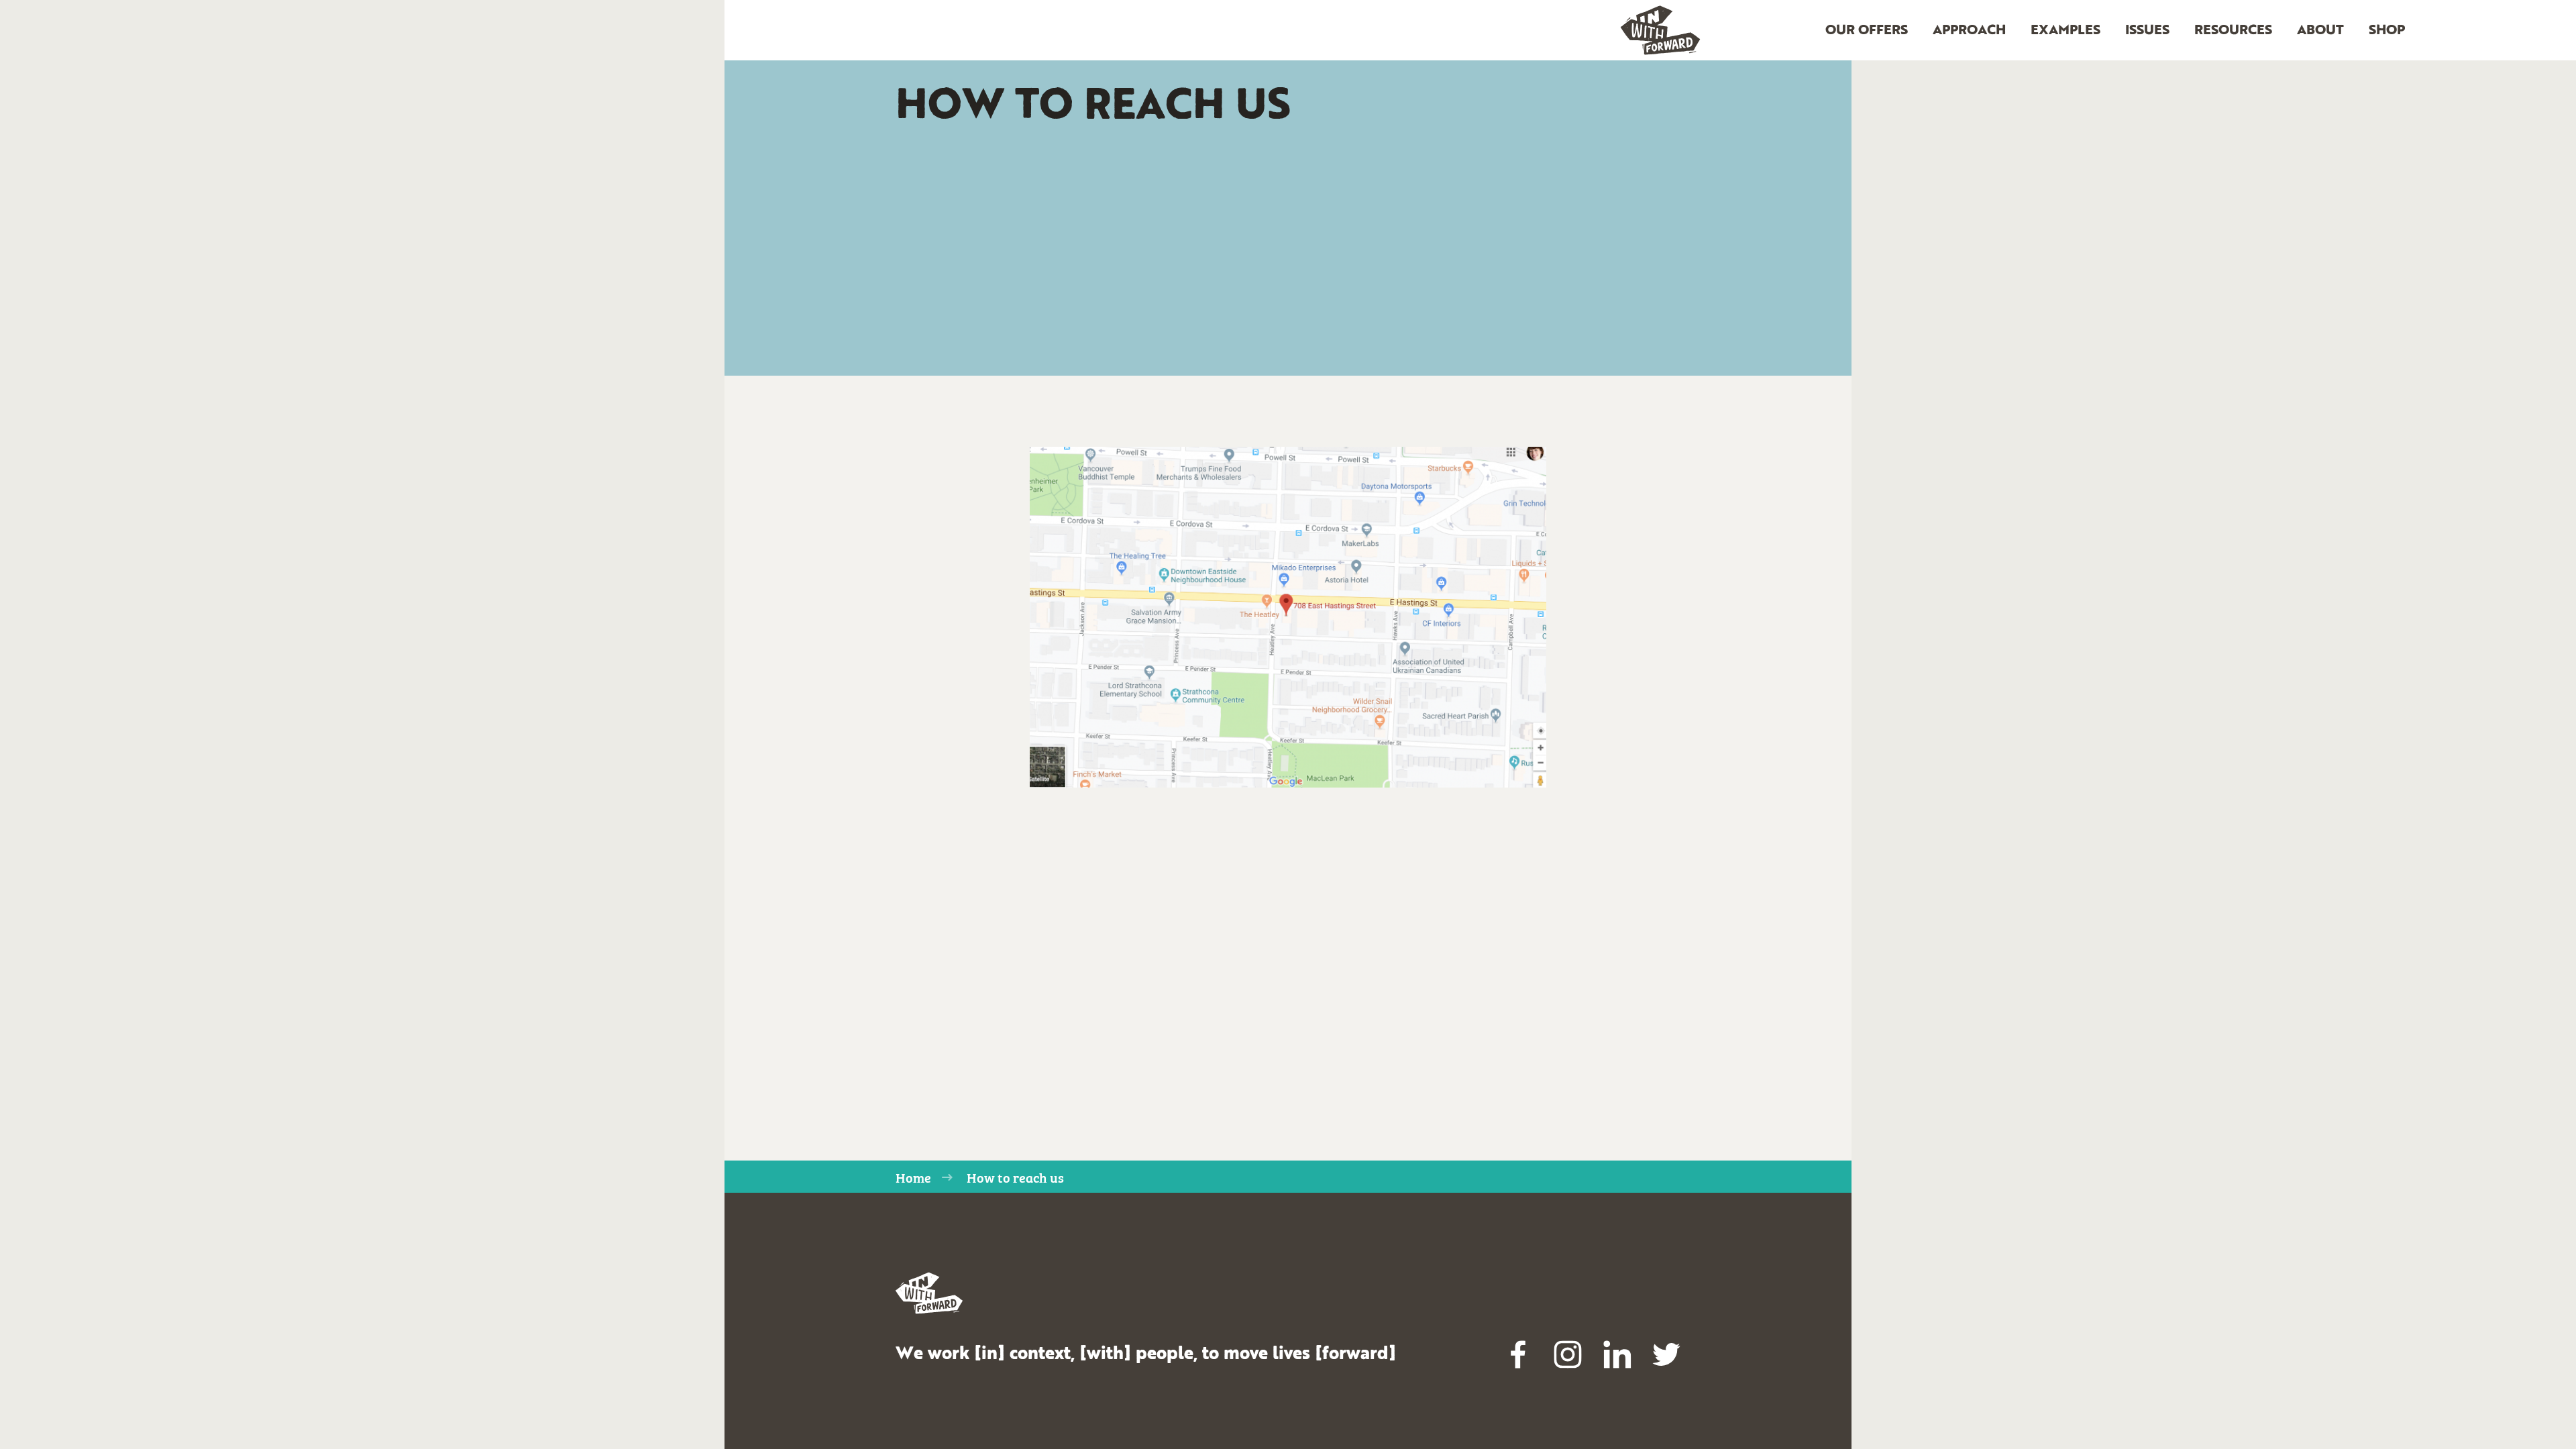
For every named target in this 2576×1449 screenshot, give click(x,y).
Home (913, 1177)
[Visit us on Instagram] (1568, 1354)
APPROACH (1969, 31)
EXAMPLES (2065, 31)
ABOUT (2320, 31)
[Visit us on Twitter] (1666, 1354)
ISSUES (2147, 31)
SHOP (2387, 31)
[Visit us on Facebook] (1519, 1354)
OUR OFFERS (1867, 31)
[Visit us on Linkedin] (1617, 1354)
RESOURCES (2233, 31)
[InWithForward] (1660, 31)
